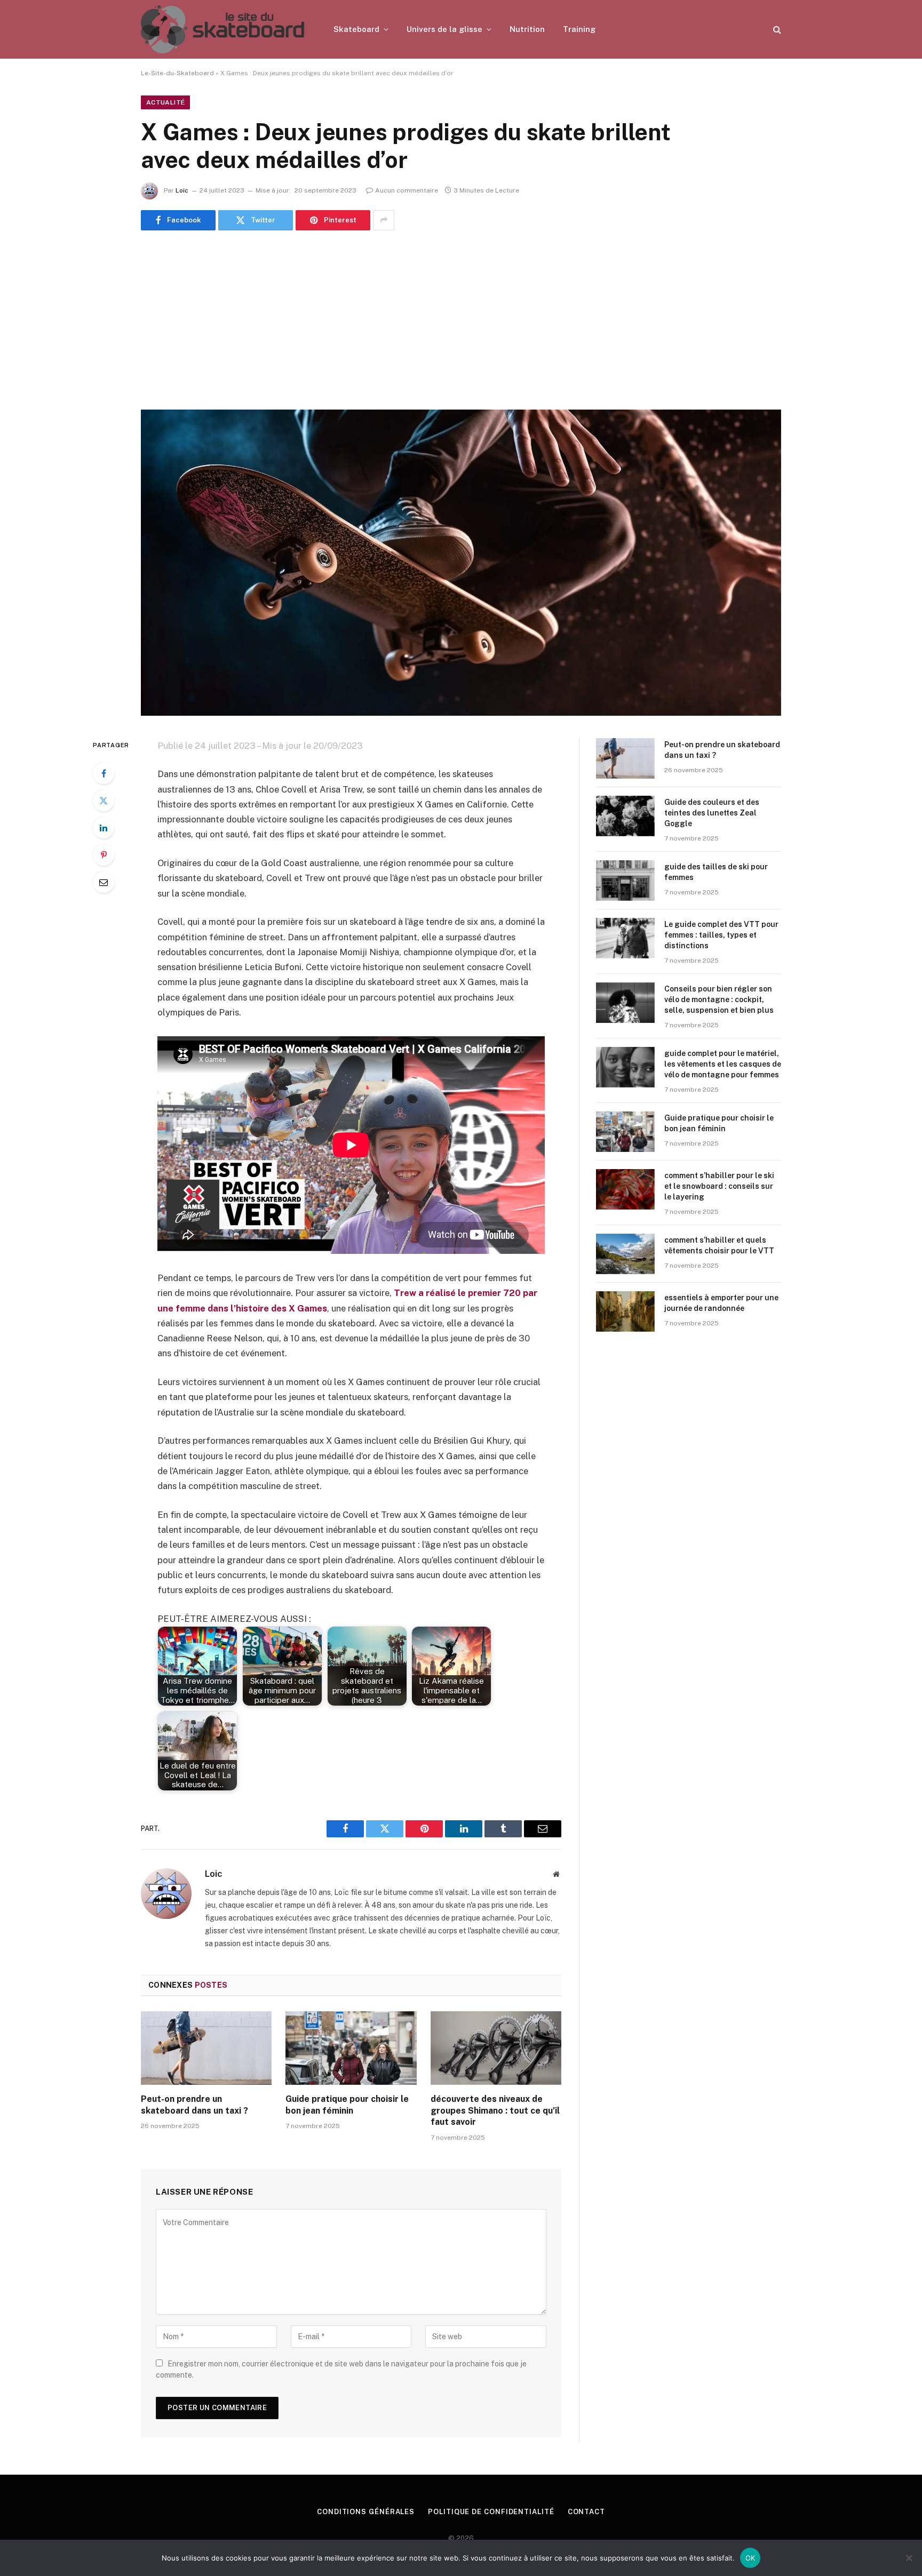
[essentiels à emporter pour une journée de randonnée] (625, 1311)
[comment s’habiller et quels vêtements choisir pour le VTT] (625, 1254)
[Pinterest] (104, 855)
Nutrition (527, 29)
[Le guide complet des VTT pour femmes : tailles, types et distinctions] (625, 938)
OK (750, 2558)
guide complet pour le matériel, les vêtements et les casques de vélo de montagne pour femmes (723, 1064)
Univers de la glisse (444, 29)
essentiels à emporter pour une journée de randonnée (721, 1303)
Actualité (165, 102)
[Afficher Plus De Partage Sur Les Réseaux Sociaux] (384, 220)
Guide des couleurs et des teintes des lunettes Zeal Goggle (712, 813)
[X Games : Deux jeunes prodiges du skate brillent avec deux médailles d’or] (461, 563)
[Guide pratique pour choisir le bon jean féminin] (351, 2048)
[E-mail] (104, 882)
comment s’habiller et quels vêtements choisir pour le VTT (719, 1245)
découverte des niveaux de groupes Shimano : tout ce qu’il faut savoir (495, 2111)
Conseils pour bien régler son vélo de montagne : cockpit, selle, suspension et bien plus (719, 999)
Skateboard (356, 29)
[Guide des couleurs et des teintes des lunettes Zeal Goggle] (625, 816)
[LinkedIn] (104, 828)
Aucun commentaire (407, 190)
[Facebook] (104, 773)
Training (579, 29)
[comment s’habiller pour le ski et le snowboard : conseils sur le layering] (625, 1189)
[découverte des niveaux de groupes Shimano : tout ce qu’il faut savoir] (496, 2048)
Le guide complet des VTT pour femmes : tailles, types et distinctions (721, 935)
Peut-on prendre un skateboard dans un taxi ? (194, 2105)
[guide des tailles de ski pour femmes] (625, 881)
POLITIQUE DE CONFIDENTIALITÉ (491, 2512)
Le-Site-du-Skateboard (177, 73)
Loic (182, 190)
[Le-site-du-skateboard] (223, 29)
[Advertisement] (461, 320)
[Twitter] (104, 801)
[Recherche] (776, 30)
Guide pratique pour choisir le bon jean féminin (347, 2105)
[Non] (909, 2558)
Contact (586, 2512)
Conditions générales (366, 2512)
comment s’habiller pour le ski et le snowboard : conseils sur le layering (719, 1186)
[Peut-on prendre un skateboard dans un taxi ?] (206, 2048)
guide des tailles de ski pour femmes (716, 872)
